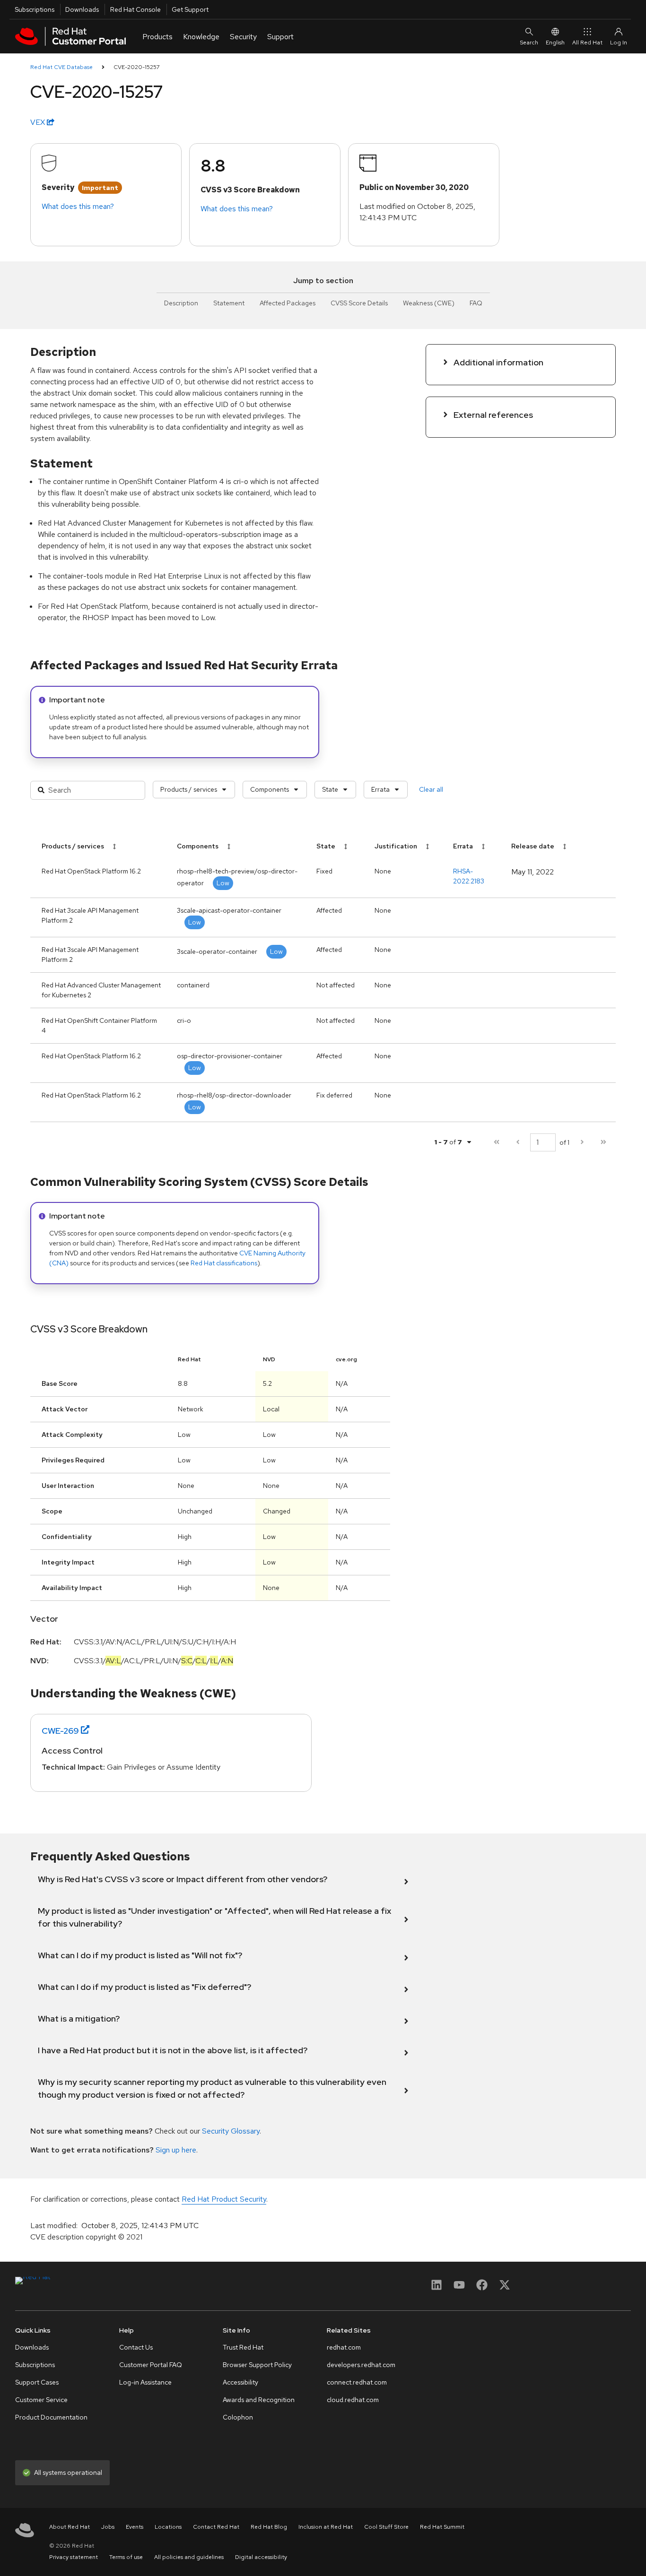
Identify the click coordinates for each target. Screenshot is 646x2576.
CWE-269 (60, 1731)
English (555, 43)
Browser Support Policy (257, 2365)
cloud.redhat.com (353, 2400)
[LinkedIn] (436, 2288)
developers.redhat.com (361, 2365)
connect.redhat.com (357, 2382)
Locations (168, 2527)
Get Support (190, 9)
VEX (39, 122)
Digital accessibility (261, 2557)
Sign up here (176, 2150)
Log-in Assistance (145, 2382)
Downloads (82, 9)
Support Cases (37, 2382)
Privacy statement (74, 2557)
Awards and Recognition (259, 2400)
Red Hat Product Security (224, 2199)
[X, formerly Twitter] (505, 2288)
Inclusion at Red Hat (326, 2527)
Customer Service (41, 2400)
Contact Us (136, 2347)
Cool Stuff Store (386, 2527)
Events (135, 2527)
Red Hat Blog (269, 2527)
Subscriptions (35, 9)
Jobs (108, 2527)
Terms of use (126, 2557)
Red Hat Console (135, 9)
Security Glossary (231, 2131)
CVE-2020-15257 (137, 67)
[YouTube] (459, 2288)
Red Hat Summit (442, 2527)
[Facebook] (482, 2288)
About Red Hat (70, 2527)
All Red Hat (587, 43)
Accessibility (240, 2382)
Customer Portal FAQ (151, 2365)
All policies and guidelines (189, 2557)
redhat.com (344, 2347)
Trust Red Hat (243, 2347)
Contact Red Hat (216, 2527)
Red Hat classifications (224, 1263)
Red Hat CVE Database (61, 67)
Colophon (238, 2417)
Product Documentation (51, 2417)
